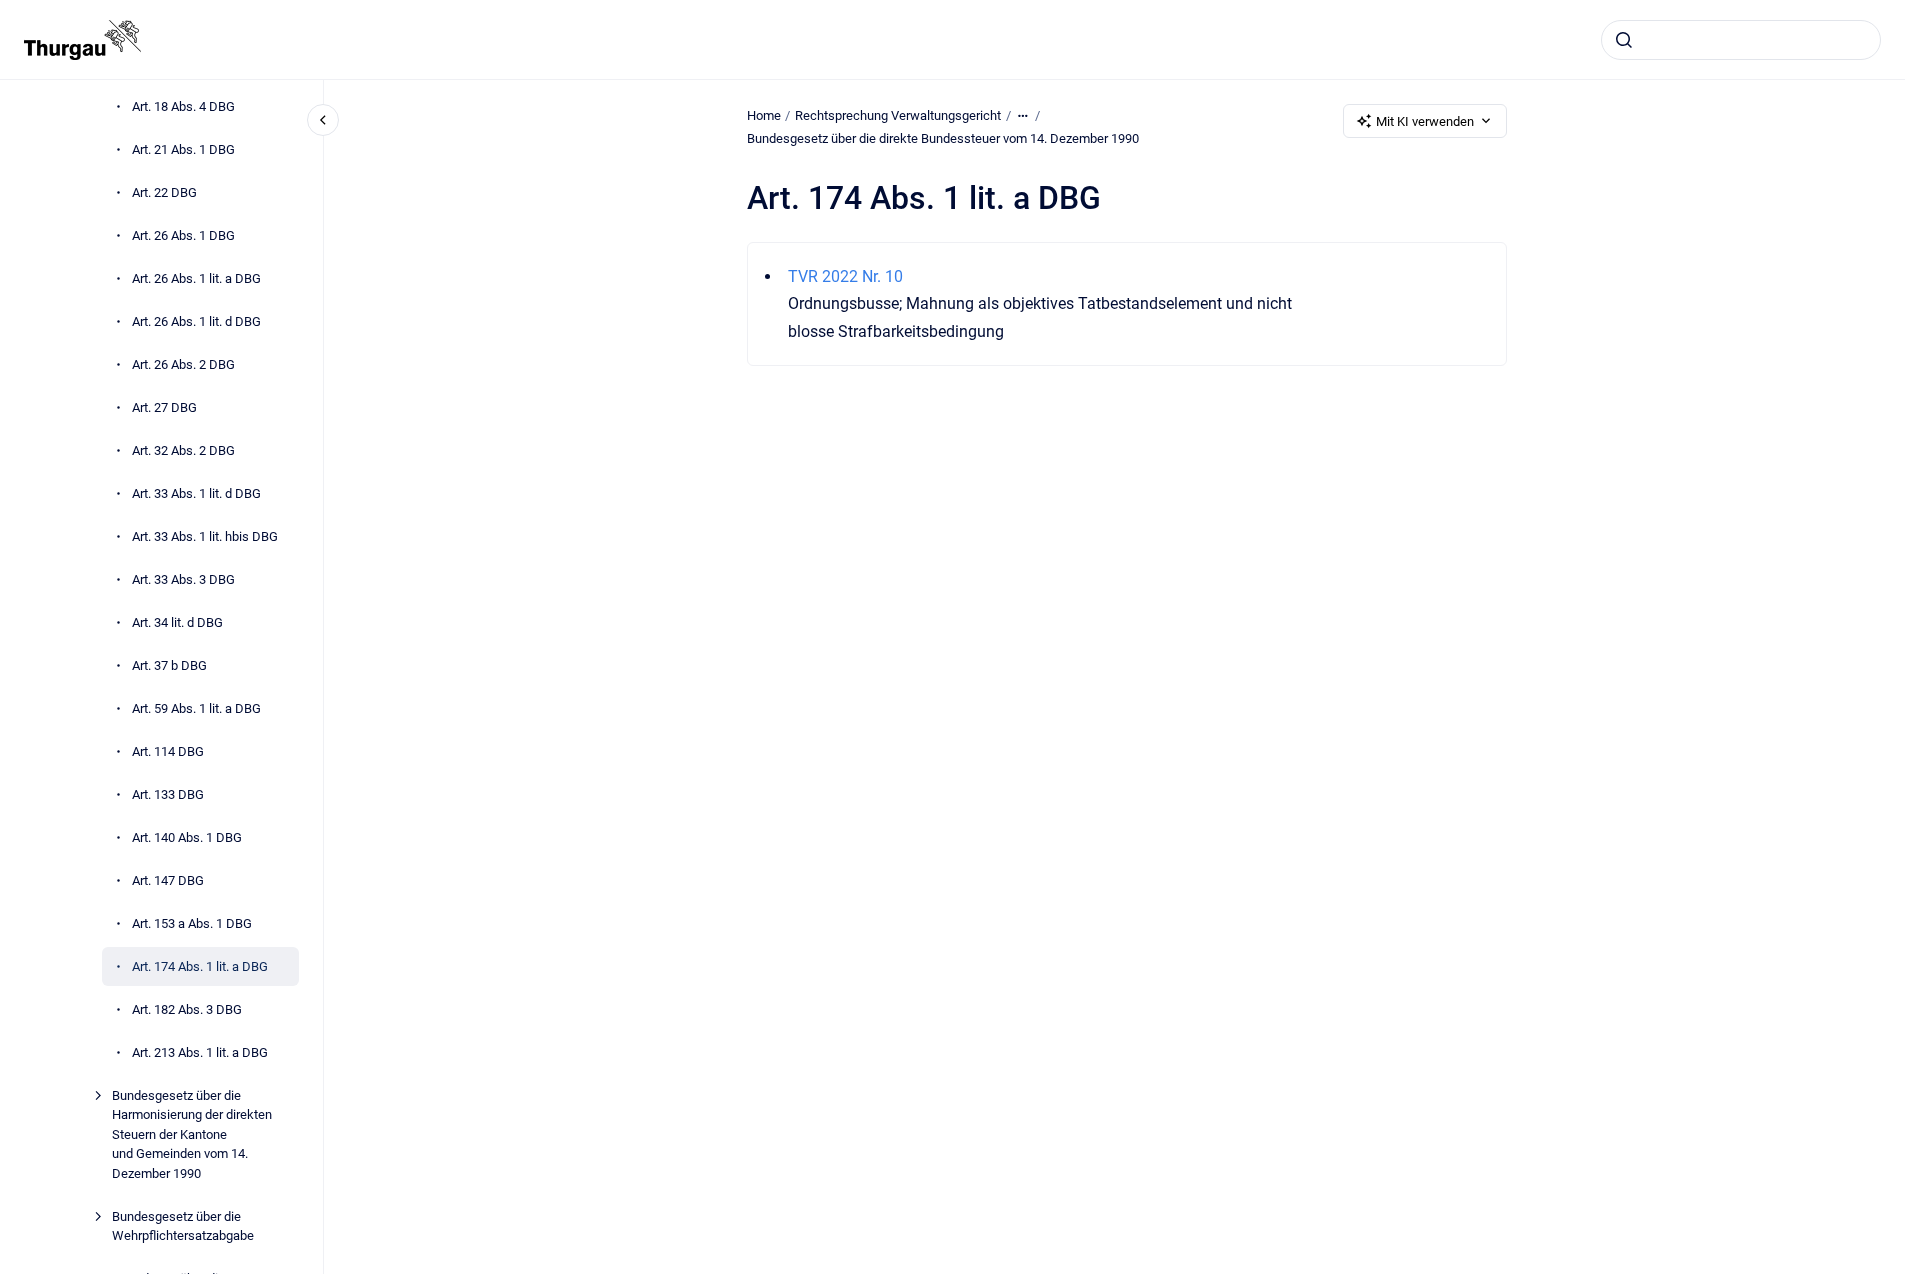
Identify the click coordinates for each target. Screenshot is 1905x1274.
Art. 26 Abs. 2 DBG (183, 364)
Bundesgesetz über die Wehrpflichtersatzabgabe (183, 1226)
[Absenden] (1624, 40)
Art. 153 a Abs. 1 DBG (192, 923)
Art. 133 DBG (168, 794)
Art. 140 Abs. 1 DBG (187, 837)
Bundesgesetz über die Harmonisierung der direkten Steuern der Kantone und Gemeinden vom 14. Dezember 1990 (192, 1134)
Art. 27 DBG (164, 407)
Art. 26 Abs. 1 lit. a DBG (196, 278)
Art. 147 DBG (168, 880)
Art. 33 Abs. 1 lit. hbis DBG (205, 536)
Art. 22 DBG (164, 192)
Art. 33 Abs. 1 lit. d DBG (196, 493)
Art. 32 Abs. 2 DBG (183, 450)
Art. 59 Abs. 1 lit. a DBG (196, 708)
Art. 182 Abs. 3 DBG (187, 1009)
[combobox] (1741, 40)
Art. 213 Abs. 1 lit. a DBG (200, 1052)
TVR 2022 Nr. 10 (845, 276)
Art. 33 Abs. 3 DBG (183, 579)
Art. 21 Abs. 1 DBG (183, 149)
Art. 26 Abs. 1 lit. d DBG (196, 321)
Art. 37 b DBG (169, 665)
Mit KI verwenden (1425, 121)
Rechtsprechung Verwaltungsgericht (898, 115)
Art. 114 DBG (168, 751)
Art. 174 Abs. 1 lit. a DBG (200, 966)
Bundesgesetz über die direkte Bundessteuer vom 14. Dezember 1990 (943, 138)
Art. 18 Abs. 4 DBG (183, 106)
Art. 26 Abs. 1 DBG (183, 235)
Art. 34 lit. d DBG (177, 622)
